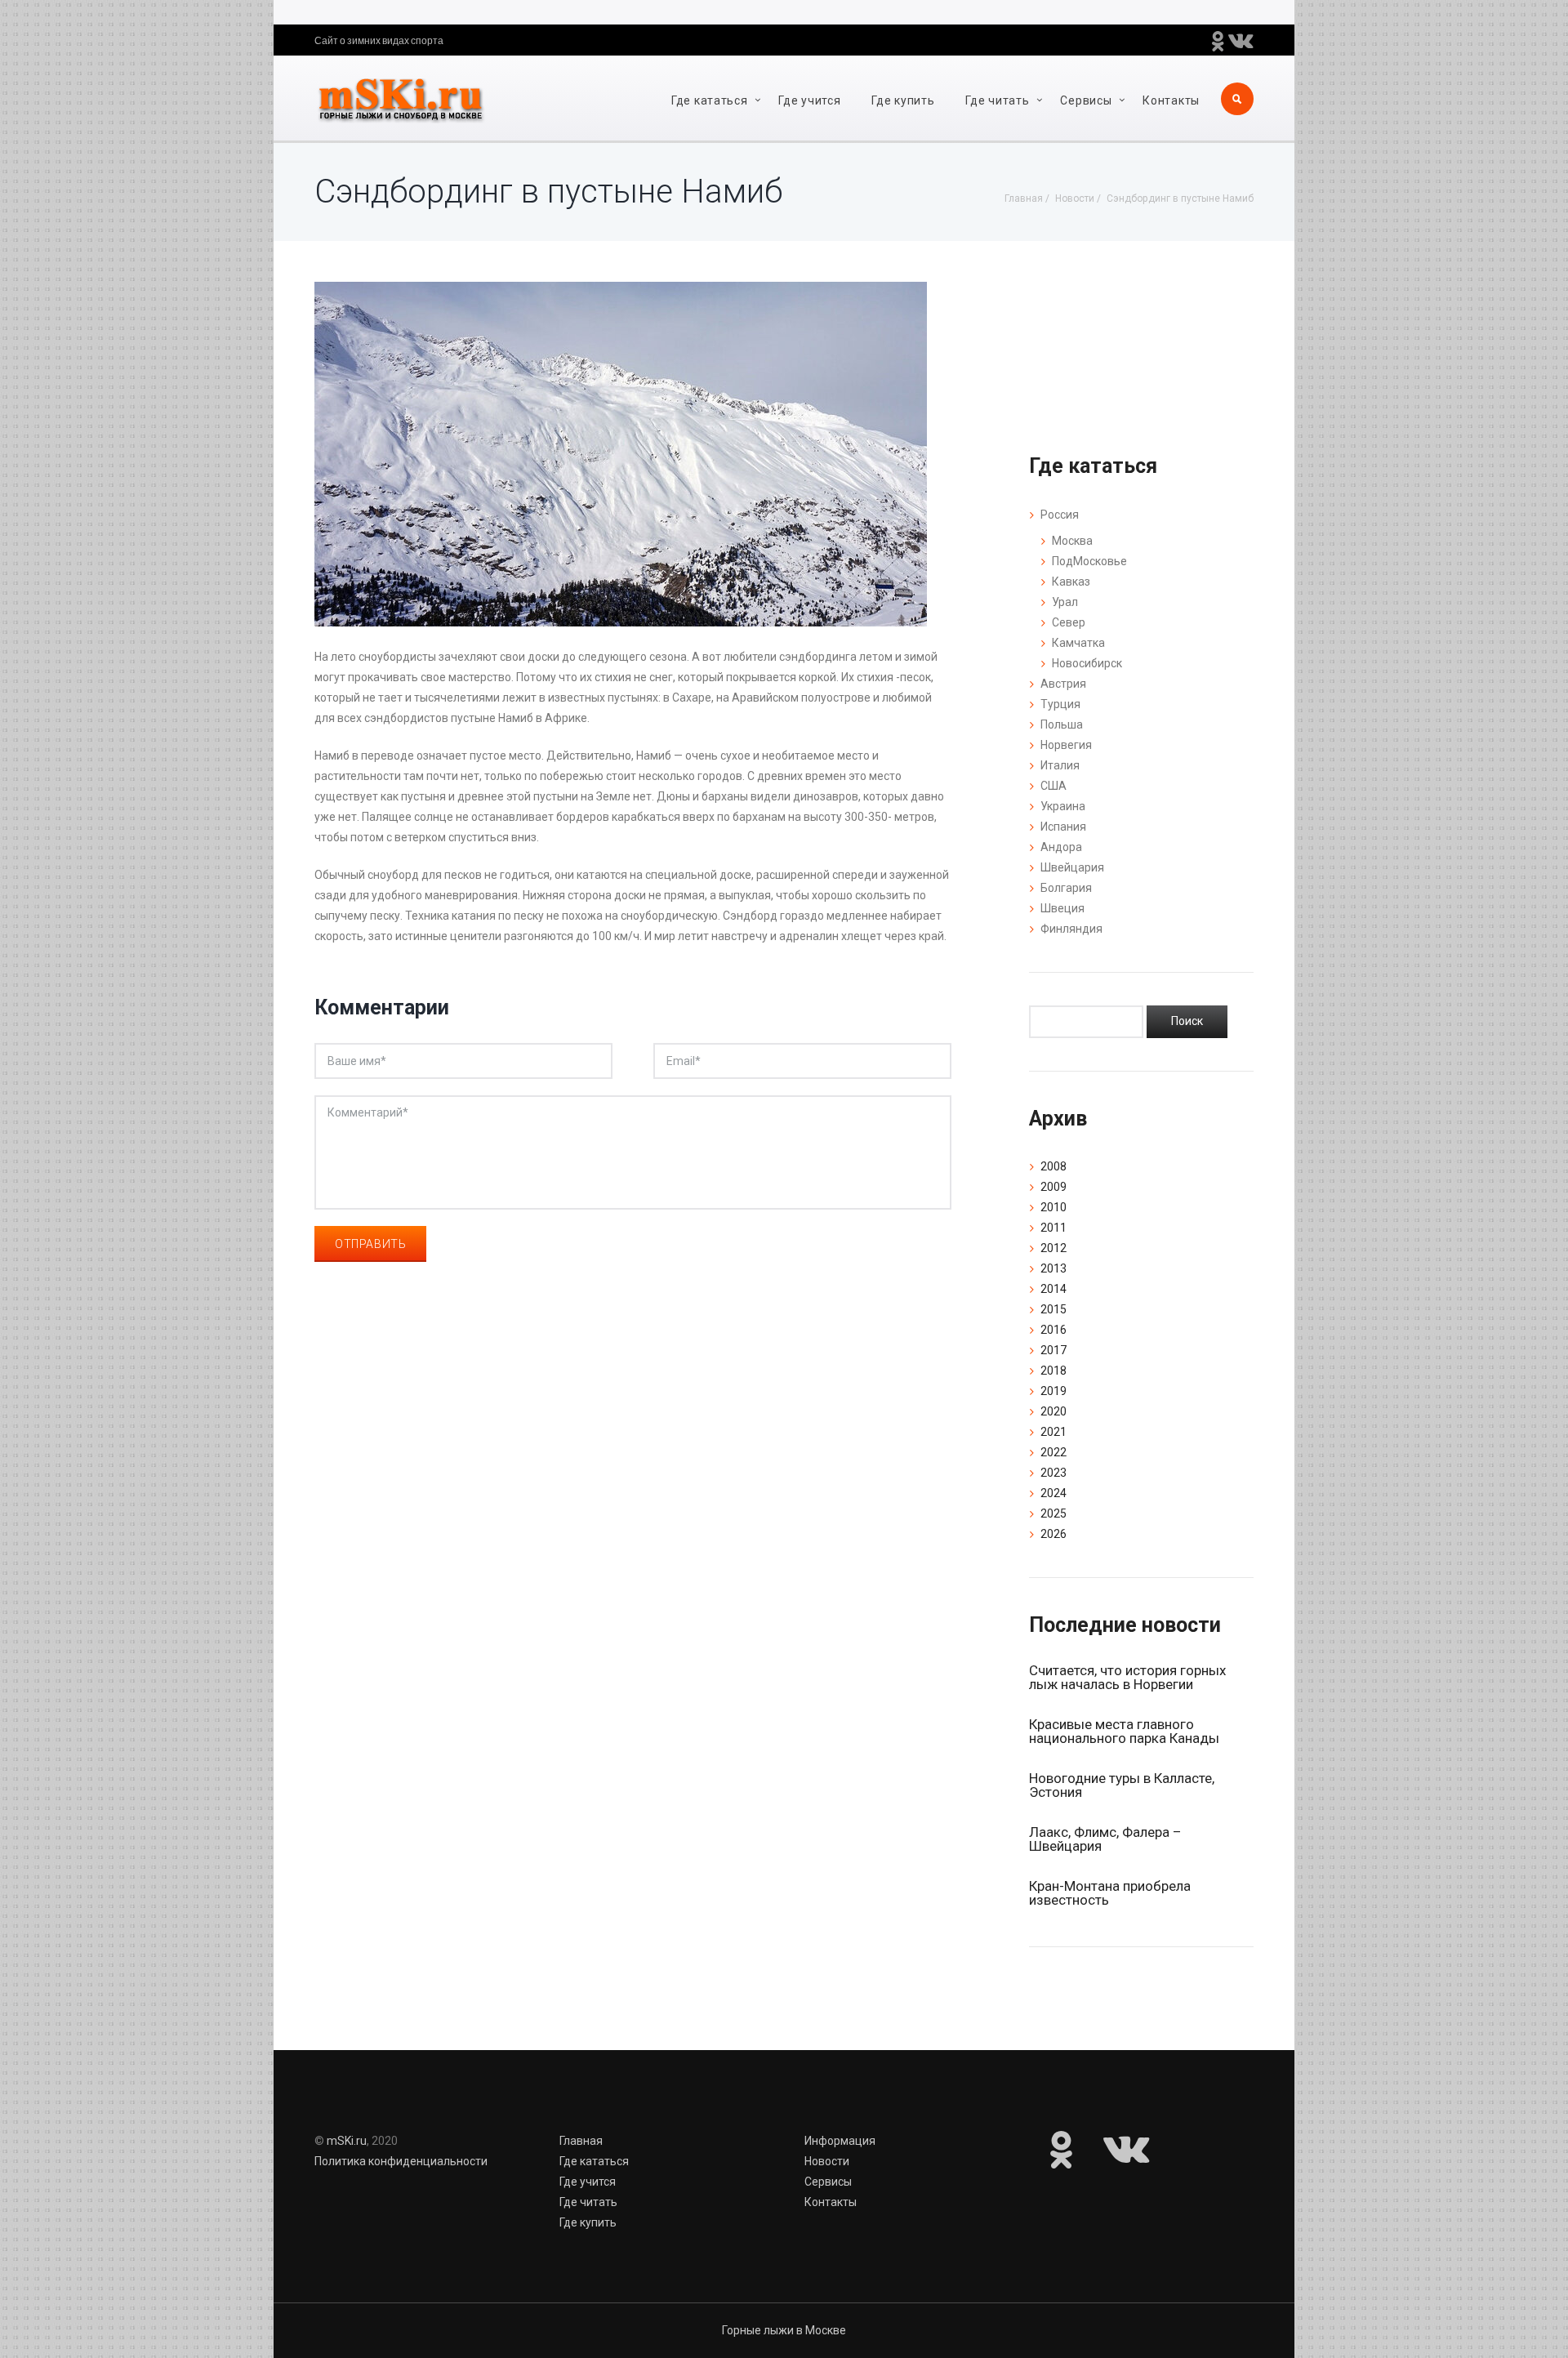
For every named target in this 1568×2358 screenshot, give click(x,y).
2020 (1053, 1411)
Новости (827, 2161)
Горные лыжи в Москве (784, 2330)
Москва (1072, 541)
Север (1069, 622)
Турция (1060, 704)
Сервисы (1086, 100)
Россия (1060, 515)
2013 (1053, 1268)
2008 (1053, 1166)
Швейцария (1072, 867)
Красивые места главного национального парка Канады (1124, 1731)
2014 (1053, 1289)
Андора (1061, 847)
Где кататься (709, 100)
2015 (1053, 1309)
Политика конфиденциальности (401, 2161)
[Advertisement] (633, 1502)
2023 (1053, 1473)
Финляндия (1071, 929)
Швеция (1062, 908)
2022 (1053, 1452)
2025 (1053, 1513)
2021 (1053, 1432)
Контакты (1171, 100)
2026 (1053, 1534)
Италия (1060, 765)
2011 (1053, 1228)
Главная (581, 2141)
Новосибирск (1087, 663)
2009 (1053, 1187)
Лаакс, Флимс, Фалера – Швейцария (1105, 1839)
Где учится (809, 100)
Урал (1065, 602)
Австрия (1063, 684)
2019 (1053, 1391)
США (1053, 786)
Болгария (1066, 888)
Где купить (903, 100)
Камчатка (1078, 643)
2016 (1053, 1330)
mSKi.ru (347, 2141)
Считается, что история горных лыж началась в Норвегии (1127, 1677)
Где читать (997, 100)
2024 (1053, 1493)
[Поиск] (1187, 1022)
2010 (1053, 1207)
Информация (840, 2141)
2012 (1053, 1248)
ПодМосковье (1089, 561)
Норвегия (1066, 745)
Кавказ (1071, 582)
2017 (1053, 1350)
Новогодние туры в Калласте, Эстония (1122, 1785)
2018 (1053, 1371)
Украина (1063, 806)
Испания (1063, 827)
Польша (1062, 724)
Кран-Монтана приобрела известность (1110, 1893)
